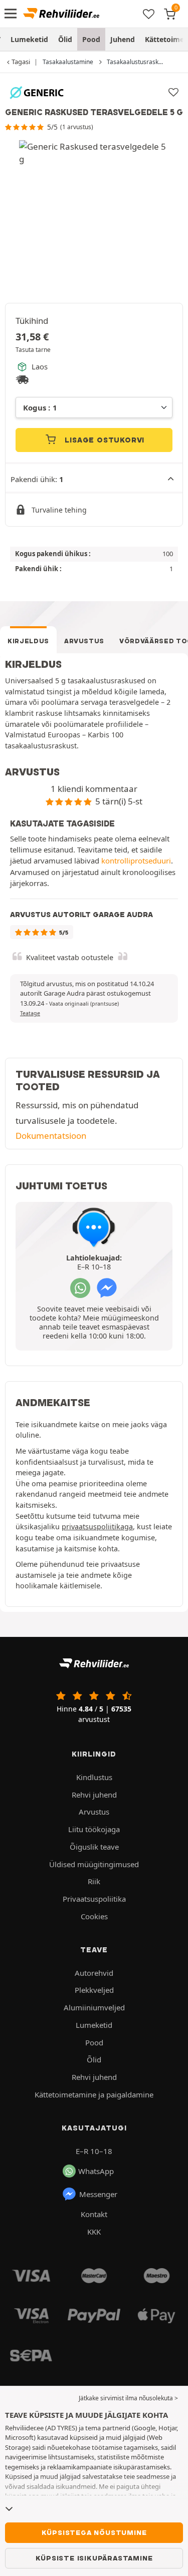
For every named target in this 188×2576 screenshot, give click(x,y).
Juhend (123, 39)
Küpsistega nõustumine (94, 2532)
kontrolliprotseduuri (136, 861)
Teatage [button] (30, 1013)
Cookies (94, 1916)
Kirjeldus (28, 641)
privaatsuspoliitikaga (97, 1527)
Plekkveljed (94, 1990)
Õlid (65, 39)
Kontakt (94, 2214)
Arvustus (84, 641)
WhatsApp (96, 2171)
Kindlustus (94, 1777)
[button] (84, 1004)
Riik (94, 1881)
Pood (91, 39)
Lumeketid (29, 39)
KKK (94, 2232)
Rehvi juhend (94, 1795)
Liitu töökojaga (94, 1829)
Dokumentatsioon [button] (51, 1136)
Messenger (98, 2194)
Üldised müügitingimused (94, 1864)
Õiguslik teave (94, 1847)
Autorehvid (94, 1973)
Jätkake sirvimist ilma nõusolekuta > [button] (128, 2398)
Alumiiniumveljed (94, 2007)
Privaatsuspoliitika (94, 1899)
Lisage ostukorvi (104, 440)
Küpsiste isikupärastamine (94, 2558)
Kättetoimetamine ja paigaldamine (94, 2094)
